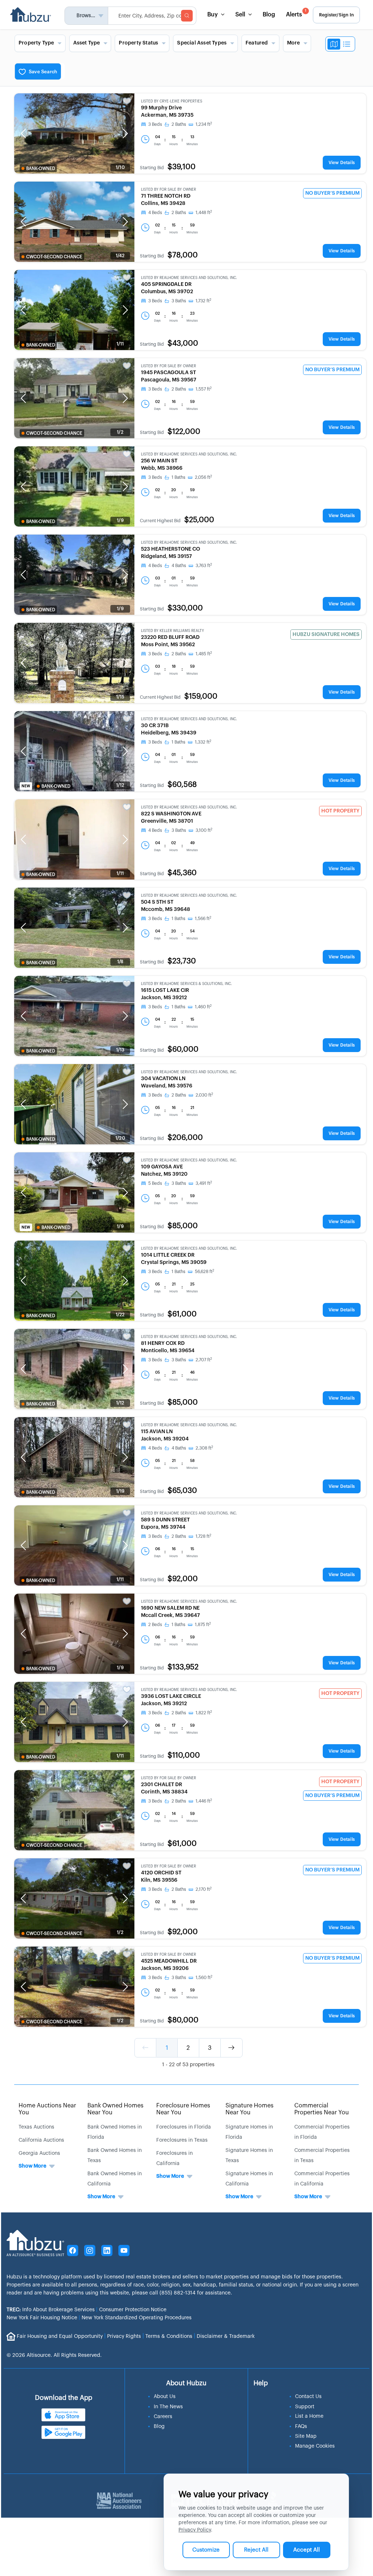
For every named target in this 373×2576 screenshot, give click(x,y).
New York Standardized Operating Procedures (137, 2318)
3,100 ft (204, 830)
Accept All (307, 2550)
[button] (23, 133)
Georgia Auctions (39, 2153)
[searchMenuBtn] (187, 16)
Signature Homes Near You (250, 2109)
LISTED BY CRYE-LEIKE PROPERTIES (172, 101)
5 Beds (155, 1183)
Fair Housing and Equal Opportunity (60, 2336)
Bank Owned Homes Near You (115, 2109)
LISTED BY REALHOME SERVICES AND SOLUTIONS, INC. (189, 278)
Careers (163, 2417)
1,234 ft (204, 124)
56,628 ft (205, 1272)
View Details (342, 163)
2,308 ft (204, 1448)
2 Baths (179, 124)
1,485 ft (204, 654)
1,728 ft (203, 1536)
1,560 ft (204, 1978)
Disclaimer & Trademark (226, 2336)
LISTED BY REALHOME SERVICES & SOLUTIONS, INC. (186, 984)
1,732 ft (203, 301)
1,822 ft (204, 1713)
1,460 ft (203, 1007)
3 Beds (155, 124)
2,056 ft (203, 477)
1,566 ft (203, 919)
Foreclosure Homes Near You (183, 2109)
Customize (206, 2550)
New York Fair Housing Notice (42, 2318)
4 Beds (155, 213)
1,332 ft (203, 742)
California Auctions (41, 2140)
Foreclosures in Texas (182, 2140)
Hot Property (340, 811)
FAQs (301, 2426)
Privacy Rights (124, 2336)
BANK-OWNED (41, 168)
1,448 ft (204, 213)
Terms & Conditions (169, 2336)
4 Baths (179, 566)
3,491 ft (204, 1183)
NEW (26, 786)
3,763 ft (204, 566)
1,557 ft (204, 389)
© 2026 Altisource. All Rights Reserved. (54, 2355)
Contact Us (308, 2397)
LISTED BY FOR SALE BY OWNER (168, 190)
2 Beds (155, 1625)
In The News (168, 2407)
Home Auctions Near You (47, 2109)
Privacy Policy (195, 2530)
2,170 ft (204, 1889)
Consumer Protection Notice (133, 2310)
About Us (165, 2397)
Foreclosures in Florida (184, 2127)
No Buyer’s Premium (332, 193)
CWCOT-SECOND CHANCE (54, 257)
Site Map (306, 2436)
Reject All (256, 2550)
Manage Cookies (315, 2446)
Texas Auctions (36, 2127)
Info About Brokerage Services (51, 2310)
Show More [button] (32, 2166)
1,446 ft (204, 1801)
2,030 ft (204, 1095)
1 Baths (178, 477)
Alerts (296, 13)
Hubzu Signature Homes (326, 635)
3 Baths (179, 301)
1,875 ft (203, 1625)
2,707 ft (204, 1360)
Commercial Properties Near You (322, 2109)
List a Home (309, 2416)
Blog (269, 15)
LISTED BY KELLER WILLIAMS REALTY (172, 631)
